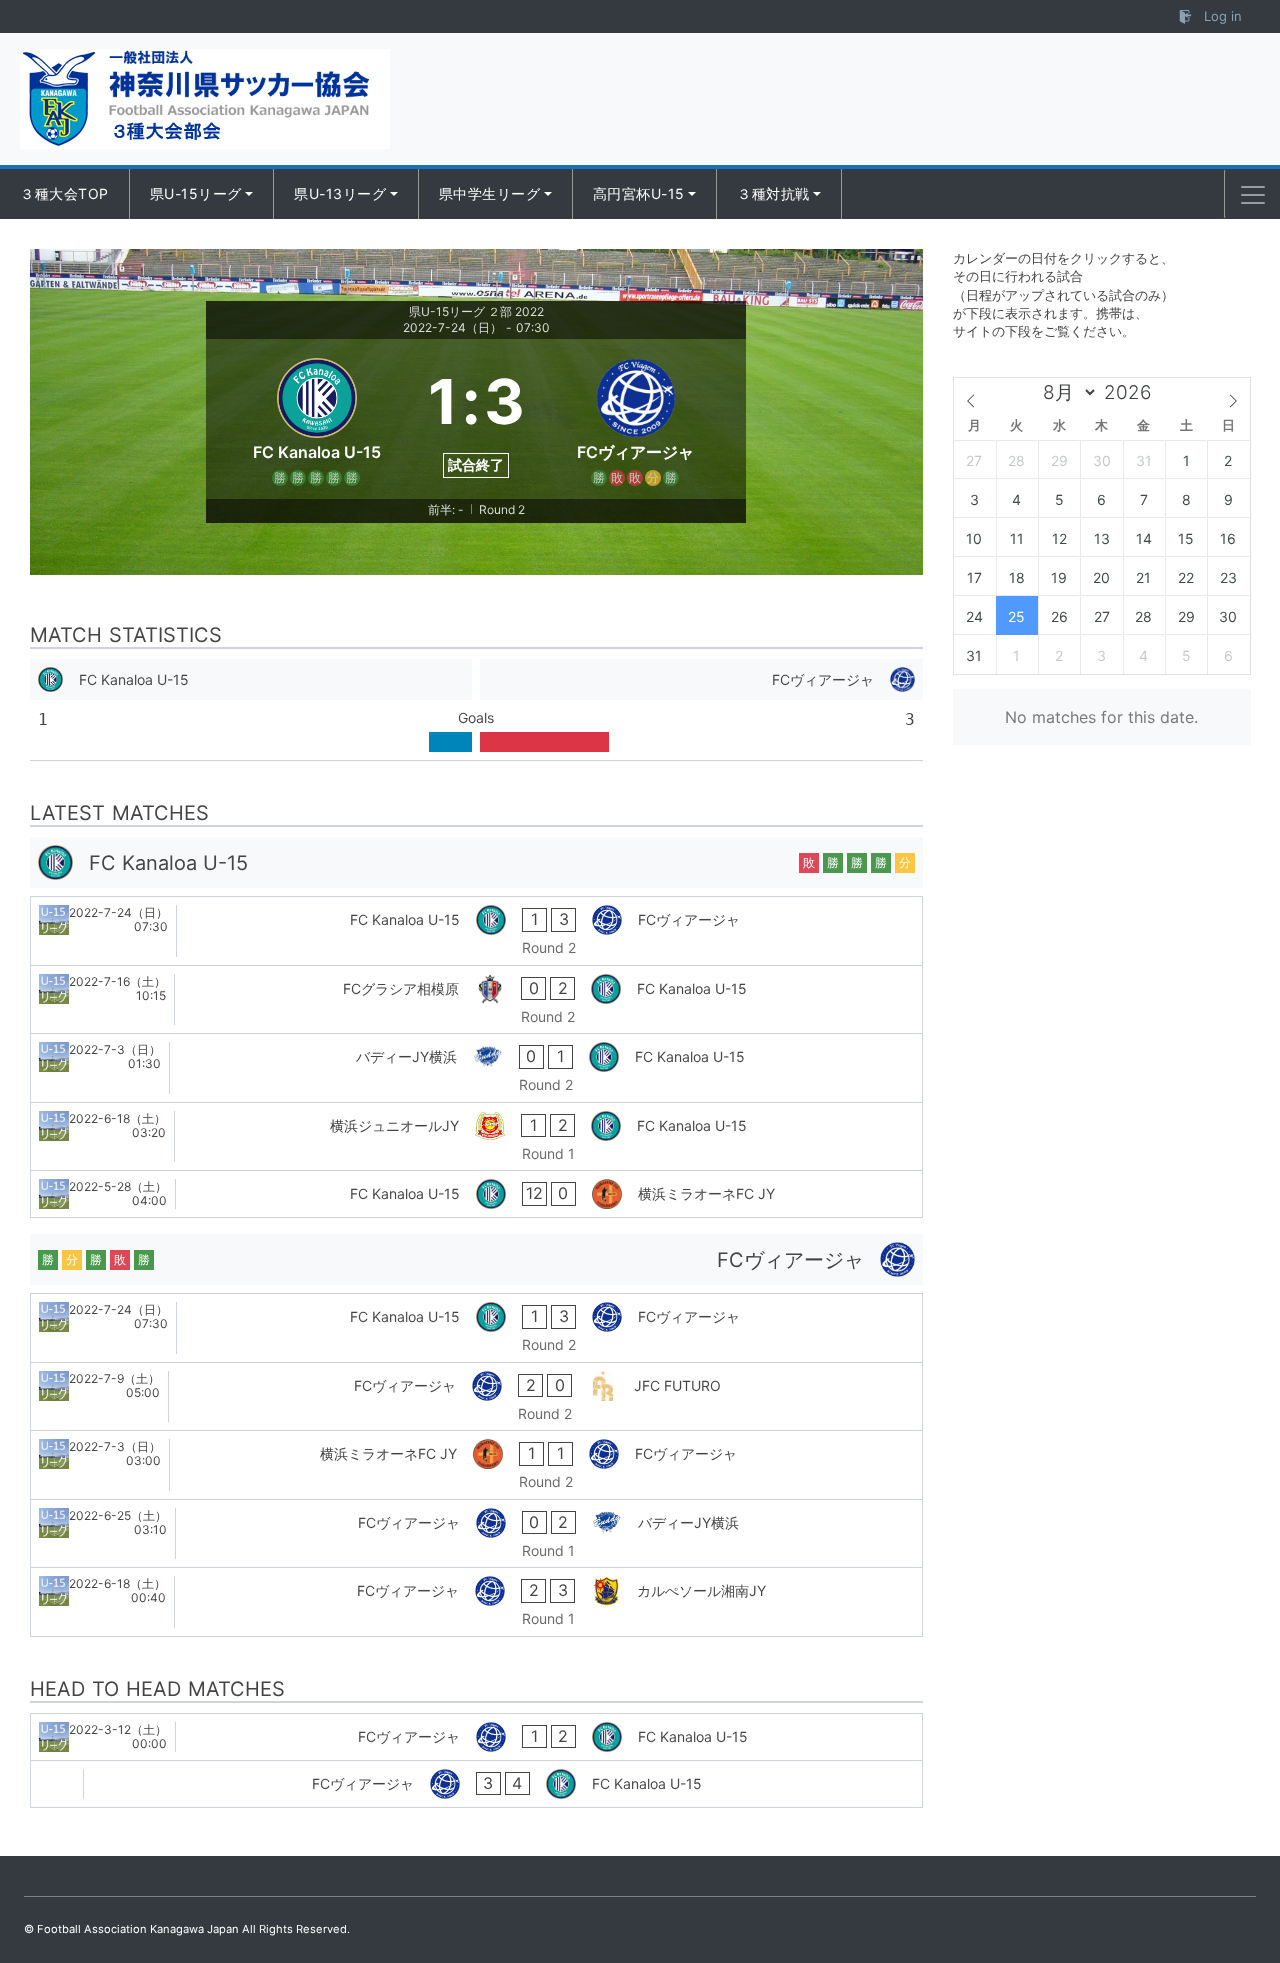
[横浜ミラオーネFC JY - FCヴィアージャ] (476, 1465)
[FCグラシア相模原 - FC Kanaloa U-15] (476, 1000)
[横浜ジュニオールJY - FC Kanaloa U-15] (476, 1137)
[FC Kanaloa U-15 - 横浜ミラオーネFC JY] (476, 1194)
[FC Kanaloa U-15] (317, 419)
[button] (1253, 195)
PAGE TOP (1231, 1886)
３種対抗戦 (773, 193)
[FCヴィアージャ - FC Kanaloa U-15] (476, 1737)
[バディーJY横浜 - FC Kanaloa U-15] (476, 1068)
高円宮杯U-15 (639, 193)
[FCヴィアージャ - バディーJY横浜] (476, 1534)
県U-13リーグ (340, 193)
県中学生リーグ (490, 193)
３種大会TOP (64, 193)
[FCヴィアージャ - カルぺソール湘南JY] (476, 1602)
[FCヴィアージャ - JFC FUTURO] (476, 1397)
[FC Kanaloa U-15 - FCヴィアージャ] (476, 931)
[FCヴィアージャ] (636, 419)
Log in (1221, 16)
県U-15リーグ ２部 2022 (476, 311)
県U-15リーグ (196, 193)
